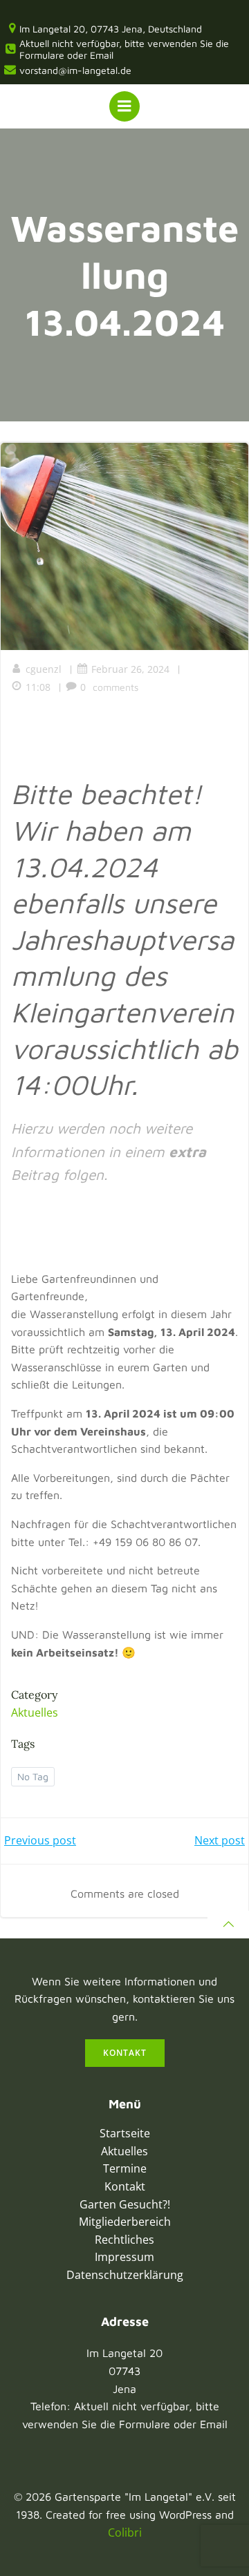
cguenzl (44, 669)
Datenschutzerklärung (125, 2275)
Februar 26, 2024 (130, 669)
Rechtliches (124, 2240)
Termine (125, 2168)
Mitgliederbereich (125, 2222)
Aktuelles (35, 1712)
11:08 (38, 687)
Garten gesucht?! (125, 2204)
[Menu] (124, 106)
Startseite (125, 2133)
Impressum (124, 2257)
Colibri (125, 2532)
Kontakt (125, 2186)
